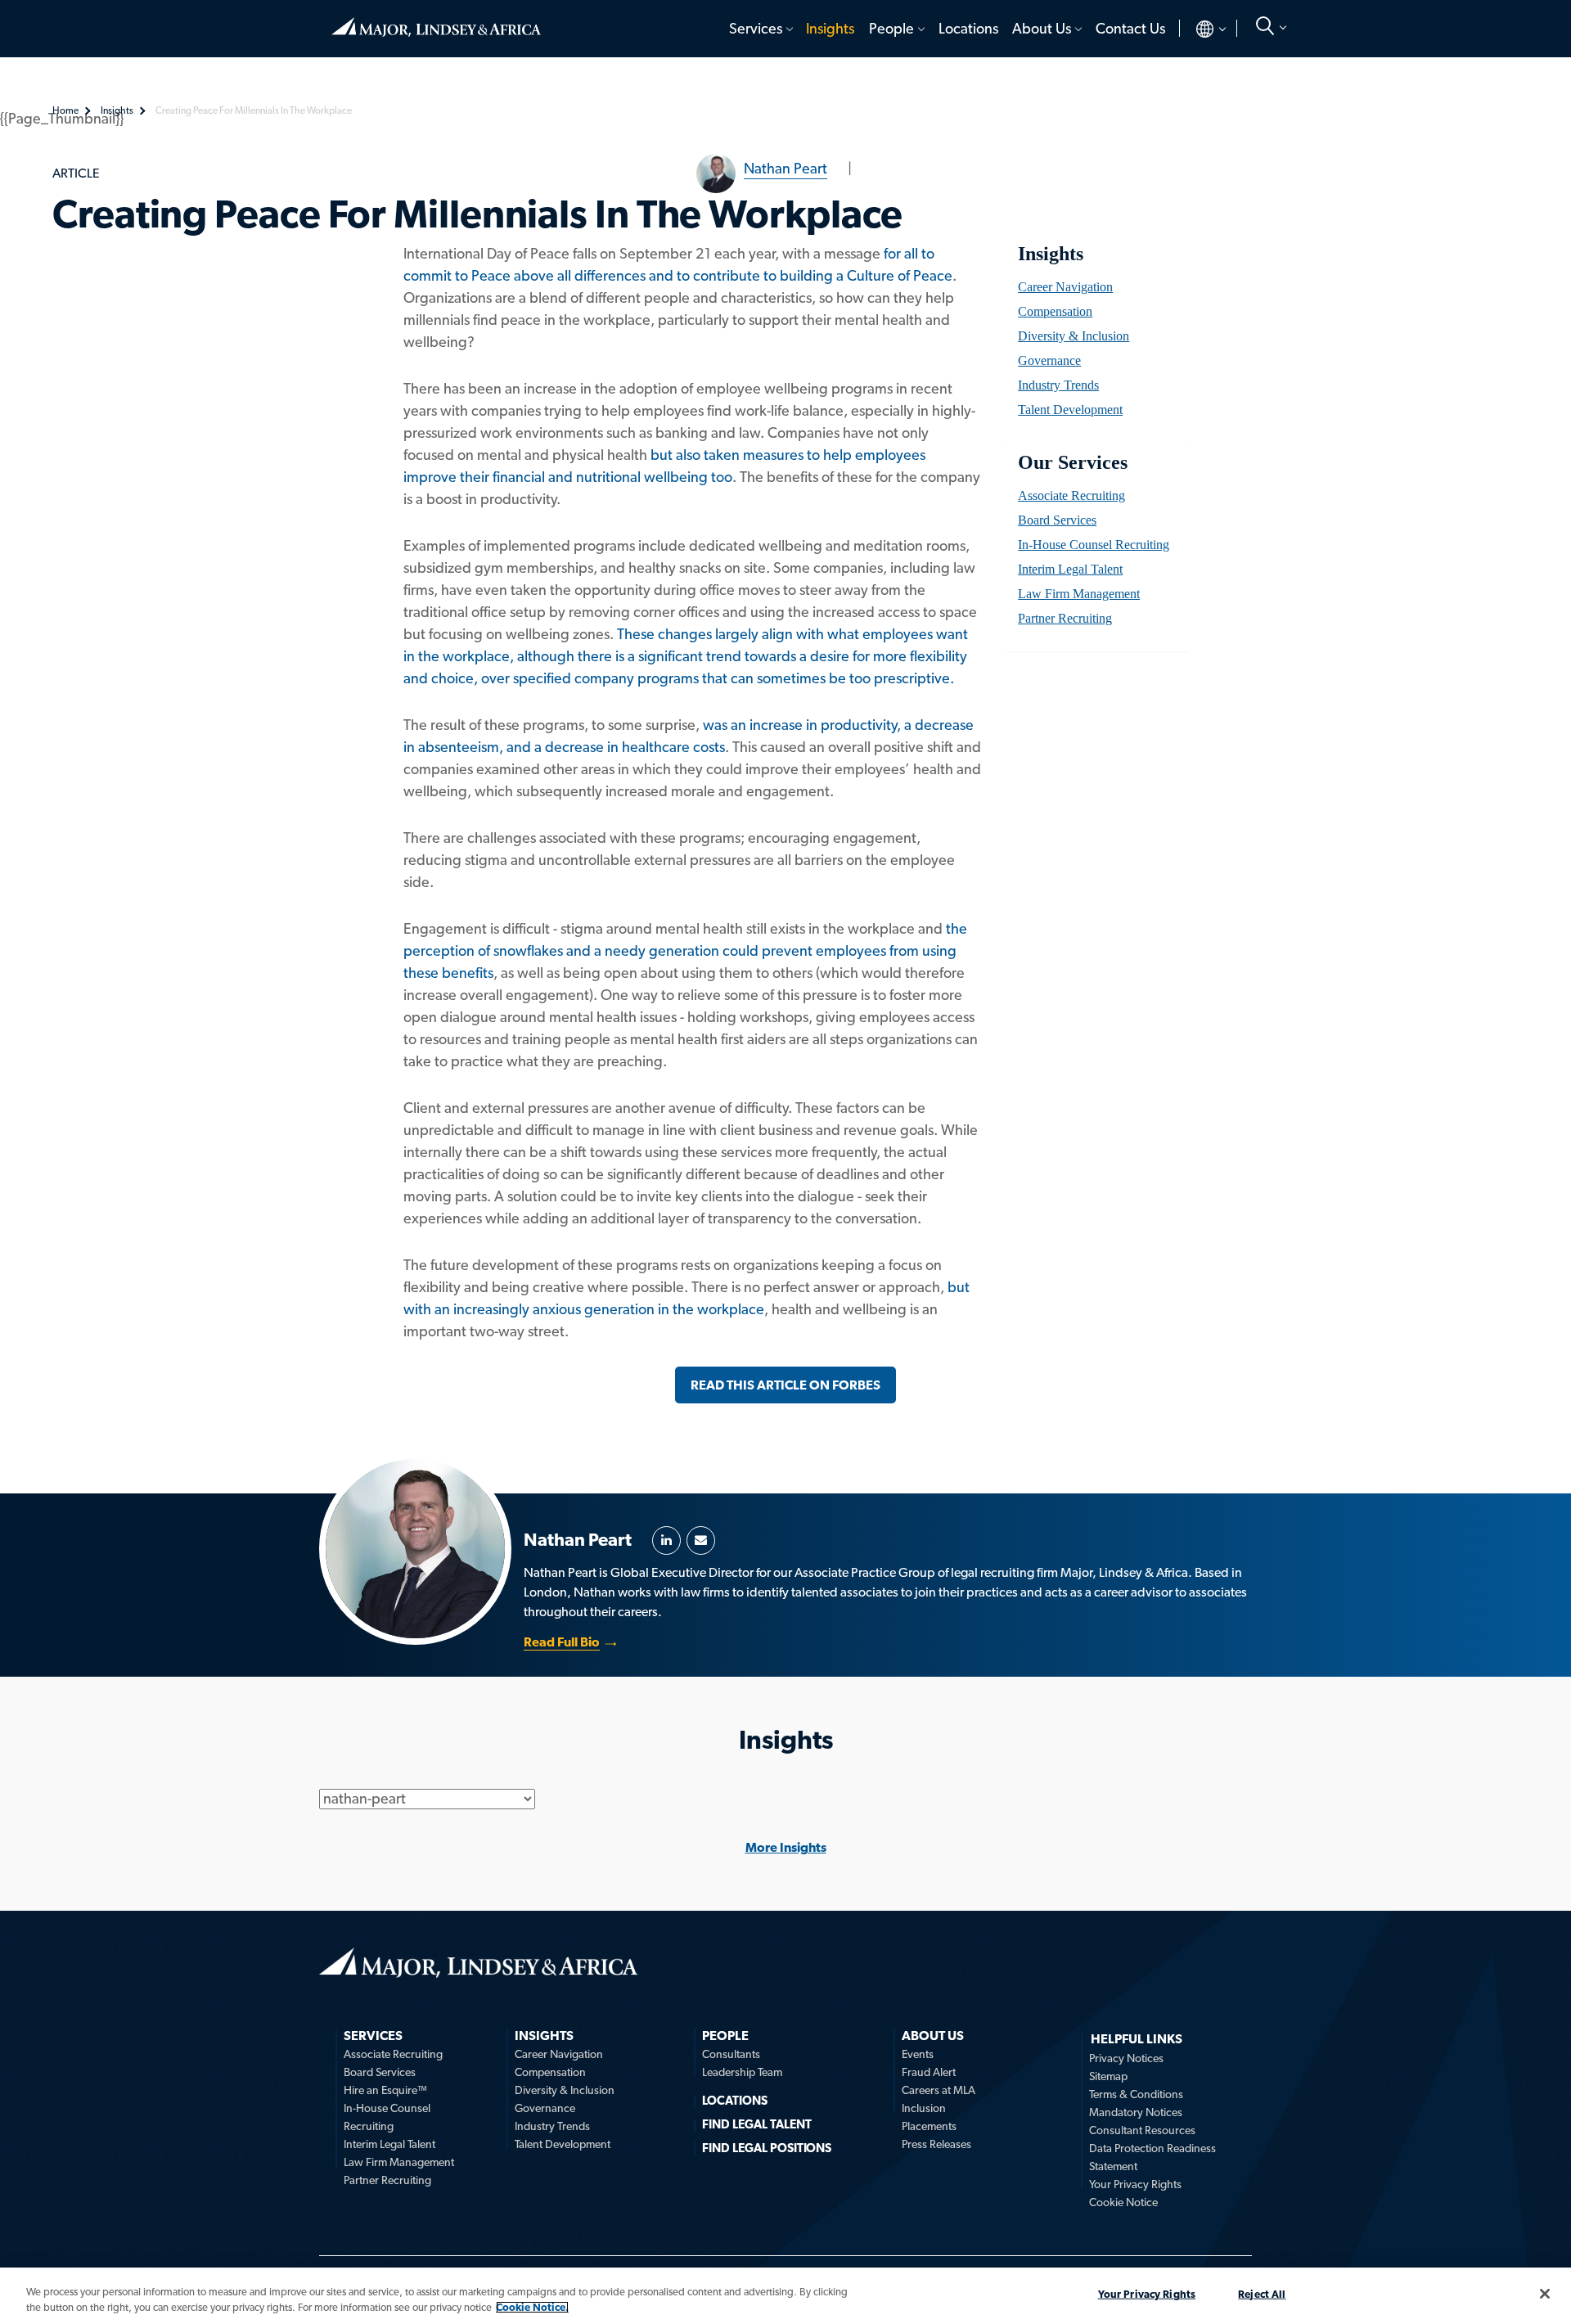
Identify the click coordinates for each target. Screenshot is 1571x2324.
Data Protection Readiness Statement (1152, 2157)
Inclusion (924, 2108)
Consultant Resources (1142, 2130)
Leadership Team (742, 2072)
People (891, 28)
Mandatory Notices (1136, 2112)
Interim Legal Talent (1070, 569)
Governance (1049, 360)
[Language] (1197, 29)
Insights (830, 28)
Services (756, 28)
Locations (968, 28)
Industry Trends (1058, 385)
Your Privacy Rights (1135, 2184)
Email (701, 1540)
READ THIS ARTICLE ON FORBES (785, 1385)
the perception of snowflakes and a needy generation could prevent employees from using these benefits (685, 950)
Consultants (731, 2054)
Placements (929, 2126)
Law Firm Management (1079, 594)
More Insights (786, 1847)
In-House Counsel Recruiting (1094, 545)
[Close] (1545, 2294)
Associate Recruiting (1071, 495)
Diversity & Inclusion (1074, 336)
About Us (1042, 28)
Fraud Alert (929, 2072)
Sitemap (1108, 2076)
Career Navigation (1065, 287)
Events (918, 2054)
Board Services (1057, 520)
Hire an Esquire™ (385, 2090)
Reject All (1262, 2294)
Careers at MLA (939, 2090)
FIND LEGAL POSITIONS (767, 2148)
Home (436, 20)
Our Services (1072, 462)
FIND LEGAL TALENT (757, 2124)
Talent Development (1070, 410)
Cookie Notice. (532, 2307)
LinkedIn (666, 1540)
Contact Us (1130, 28)
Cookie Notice (1123, 2202)
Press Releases (936, 2144)
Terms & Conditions (1136, 2094)
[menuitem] (760, 29)
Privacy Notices (1126, 2058)
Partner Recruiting (1065, 618)
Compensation (1055, 311)
